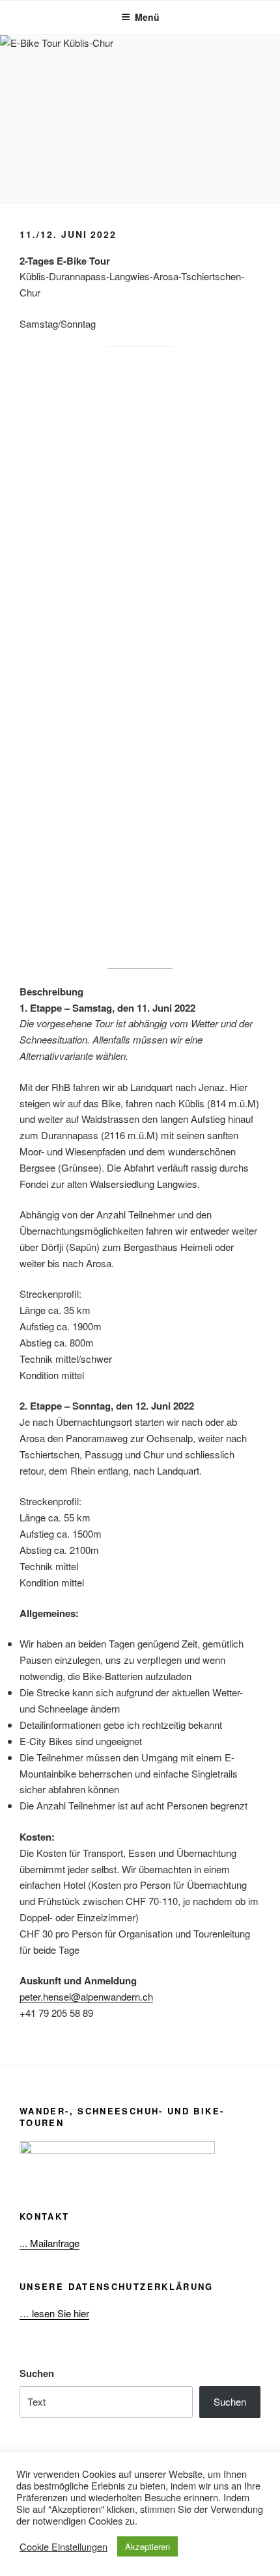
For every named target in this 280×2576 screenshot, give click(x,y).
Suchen (37, 2373)
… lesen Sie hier (54, 2313)
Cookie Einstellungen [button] (63, 2547)
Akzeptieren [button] (147, 2546)
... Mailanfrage (49, 2243)
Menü (147, 17)
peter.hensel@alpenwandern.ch (86, 1996)
